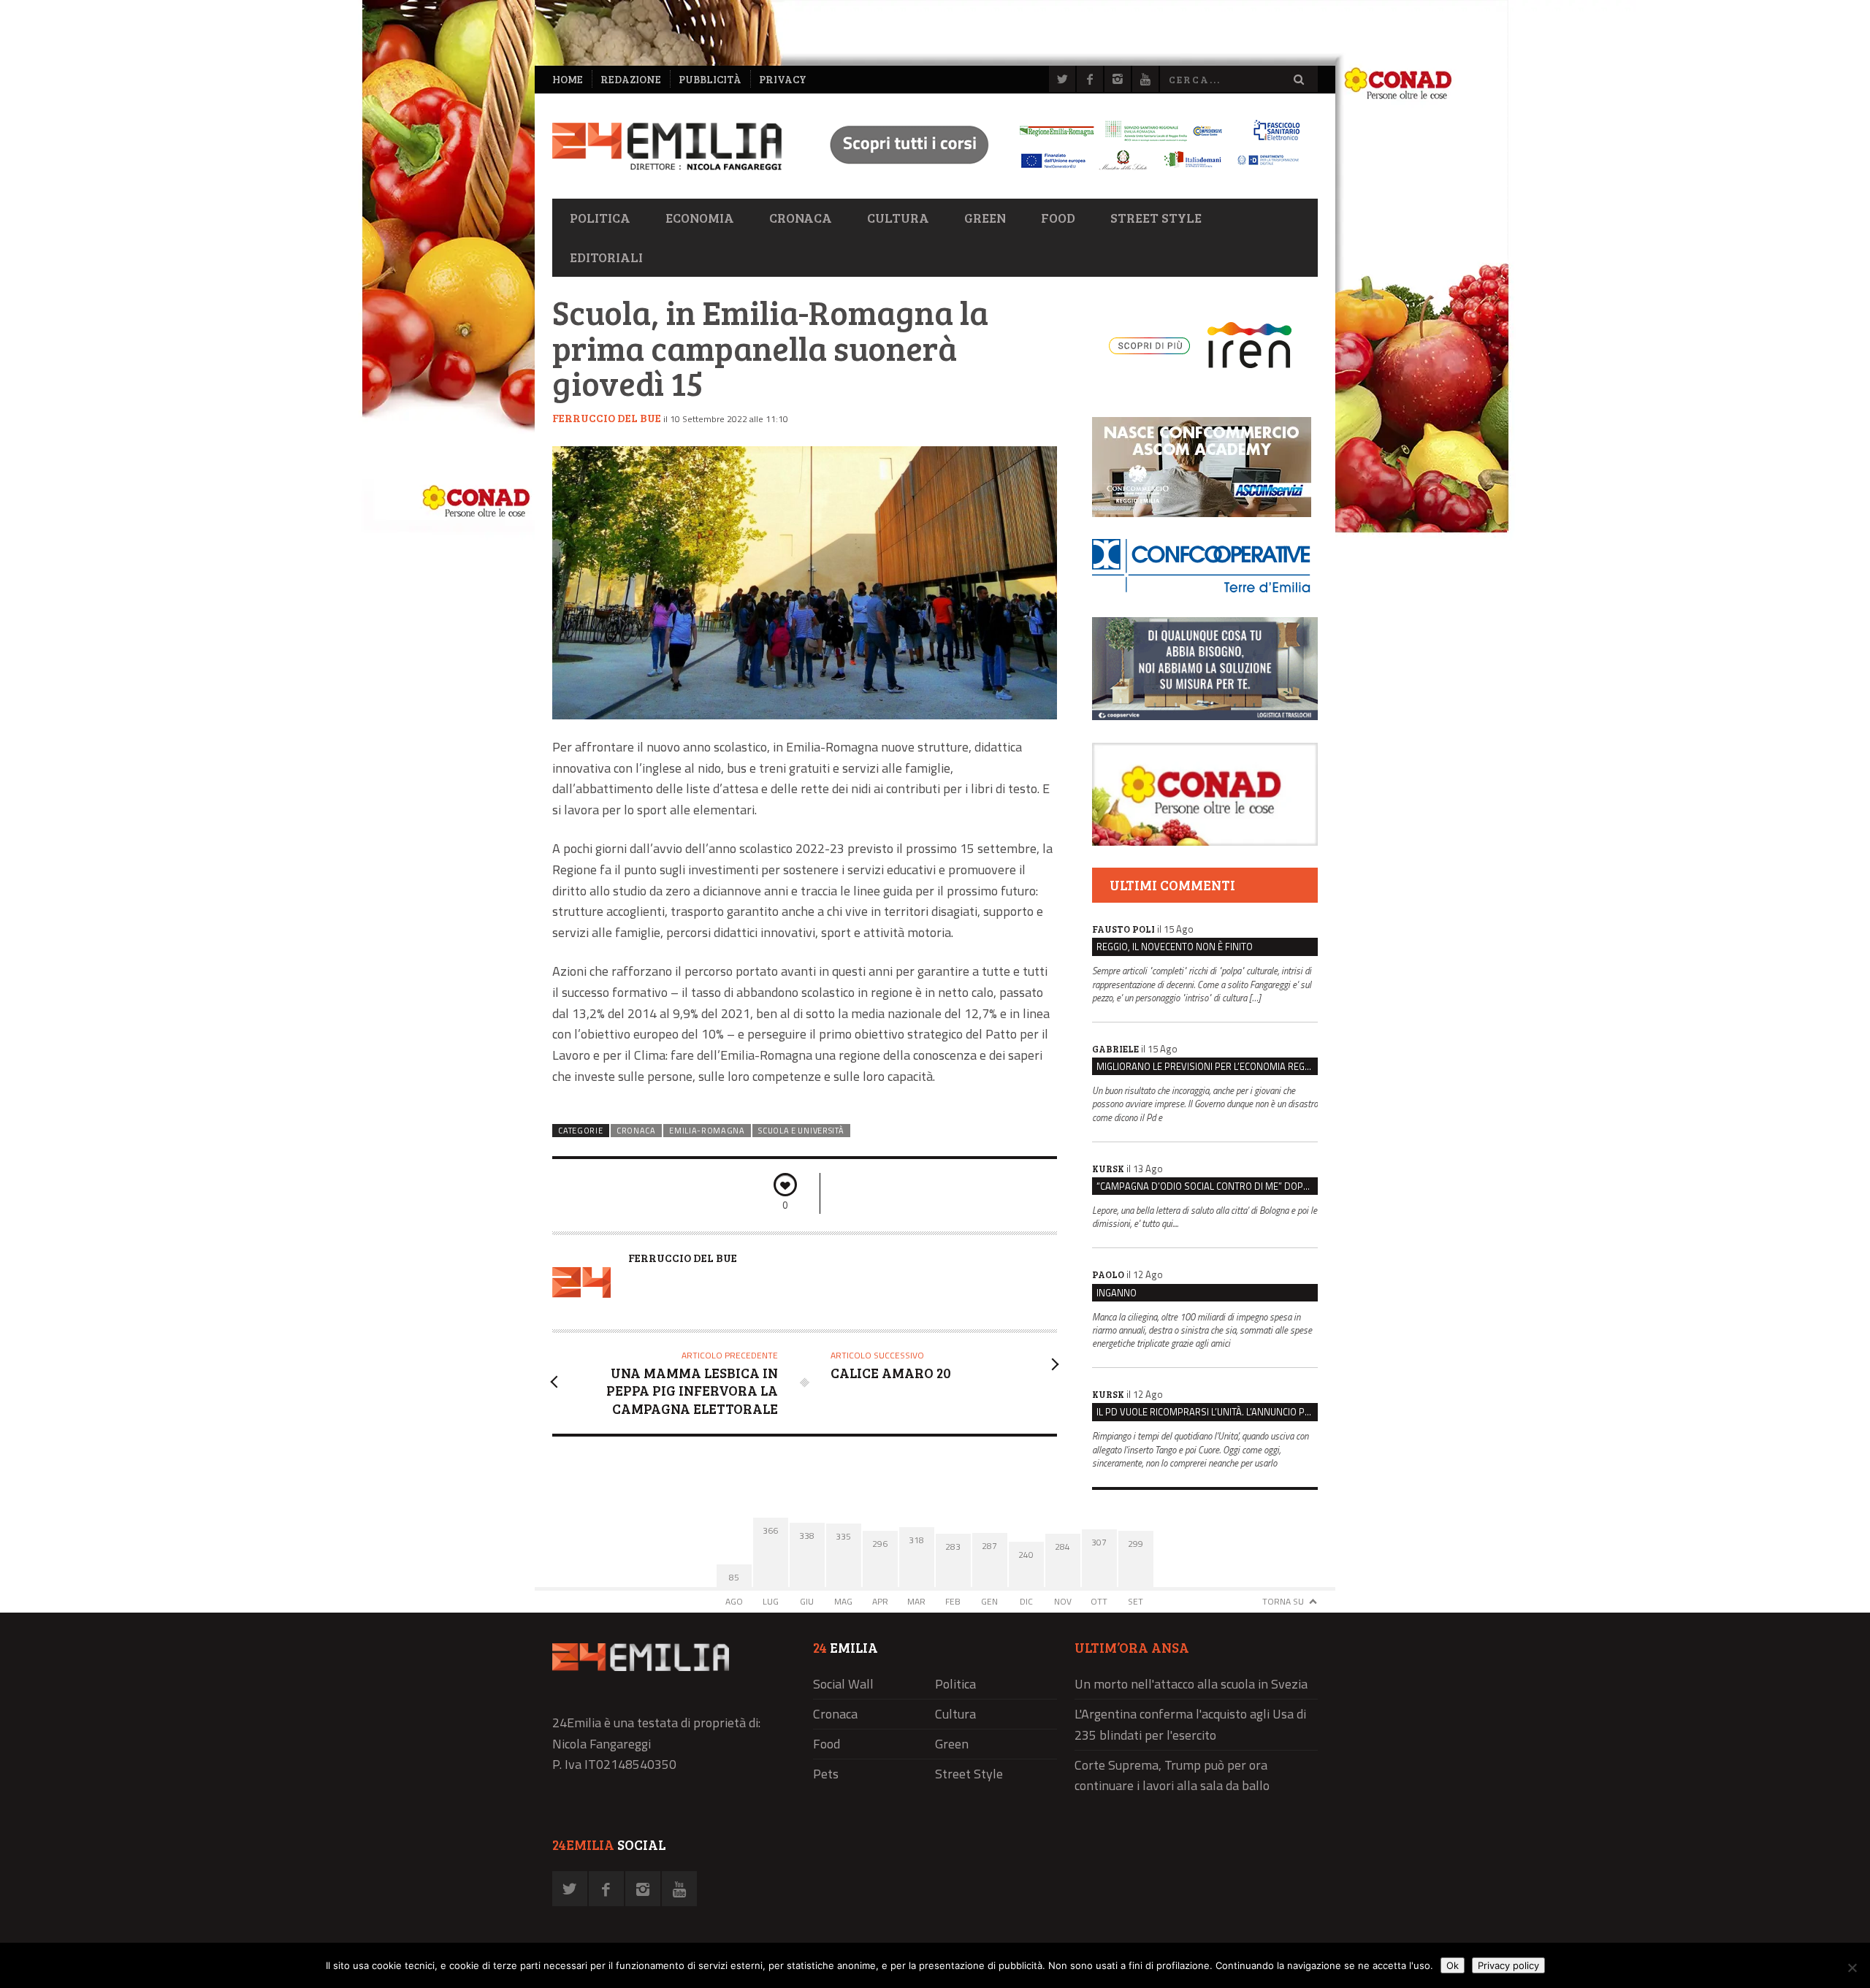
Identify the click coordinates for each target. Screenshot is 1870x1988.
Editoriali (606, 257)
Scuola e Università (801, 1131)
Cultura (898, 218)
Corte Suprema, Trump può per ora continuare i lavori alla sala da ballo (1172, 1775)
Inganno (1117, 1293)
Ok (1453, 1965)
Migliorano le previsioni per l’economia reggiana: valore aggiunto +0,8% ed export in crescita (1207, 1066)
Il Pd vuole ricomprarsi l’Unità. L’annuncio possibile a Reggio (1207, 1412)
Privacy (783, 79)
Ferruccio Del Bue (607, 418)
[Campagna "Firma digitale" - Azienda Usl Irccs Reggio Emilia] (1058, 172)
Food (1058, 218)
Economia (700, 218)
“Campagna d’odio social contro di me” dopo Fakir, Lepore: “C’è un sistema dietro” (1207, 1186)
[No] (1852, 1968)
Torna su (1283, 1601)
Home (568, 79)
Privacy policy (1508, 1965)
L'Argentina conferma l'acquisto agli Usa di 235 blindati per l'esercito (1190, 1724)
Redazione (631, 79)
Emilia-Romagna (707, 1131)
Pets (826, 1774)
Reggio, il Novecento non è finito (1175, 947)
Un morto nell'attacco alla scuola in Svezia (1191, 1684)
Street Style (1156, 218)
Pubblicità (710, 79)
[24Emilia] (667, 146)
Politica (600, 218)
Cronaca (801, 218)
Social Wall (843, 1684)
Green (985, 218)
